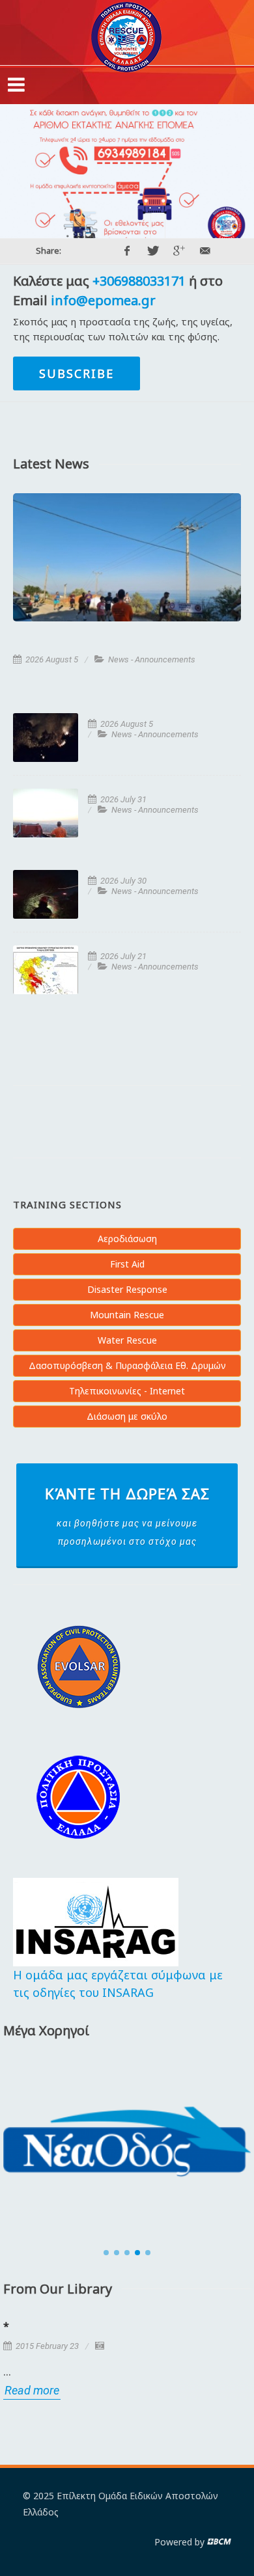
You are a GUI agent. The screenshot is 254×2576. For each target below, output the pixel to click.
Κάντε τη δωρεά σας (127, 1515)
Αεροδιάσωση (127, 1239)
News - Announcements (152, 659)
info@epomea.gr (103, 300)
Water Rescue (127, 1340)
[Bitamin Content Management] (219, 2542)
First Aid (127, 1264)
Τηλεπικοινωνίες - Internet (127, 1391)
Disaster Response (127, 1289)
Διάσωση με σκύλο (127, 1416)
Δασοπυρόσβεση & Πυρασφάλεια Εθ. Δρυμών (127, 1365)
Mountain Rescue (127, 1315)
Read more (32, 2390)
